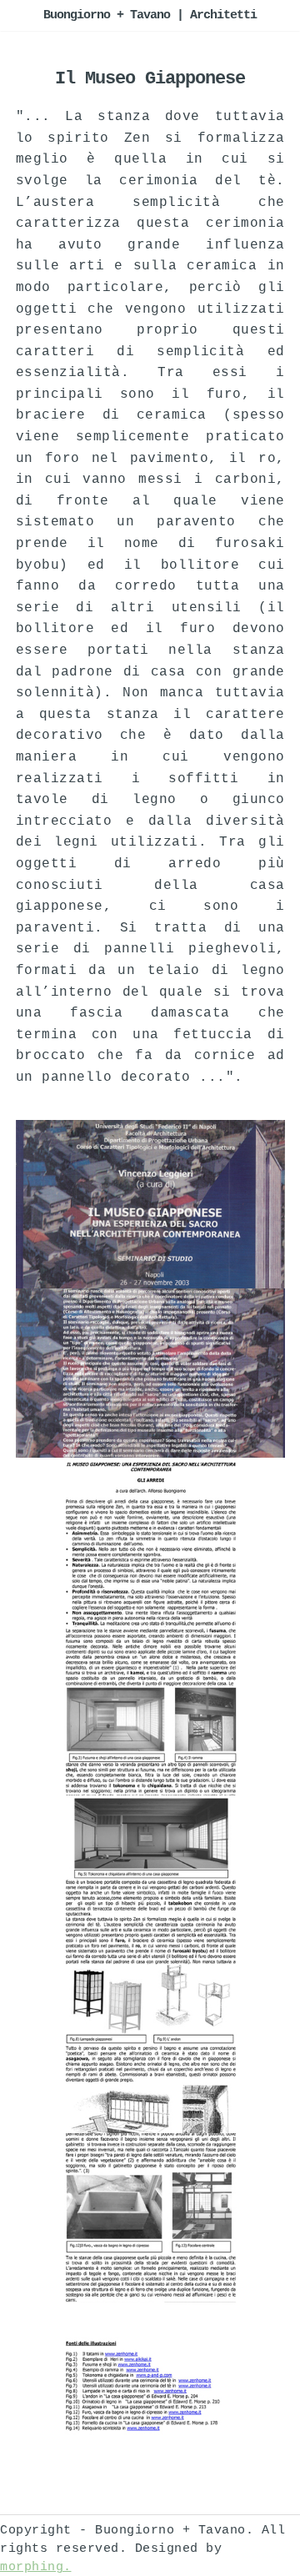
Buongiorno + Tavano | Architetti (150, 15)
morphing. (36, 2567)
